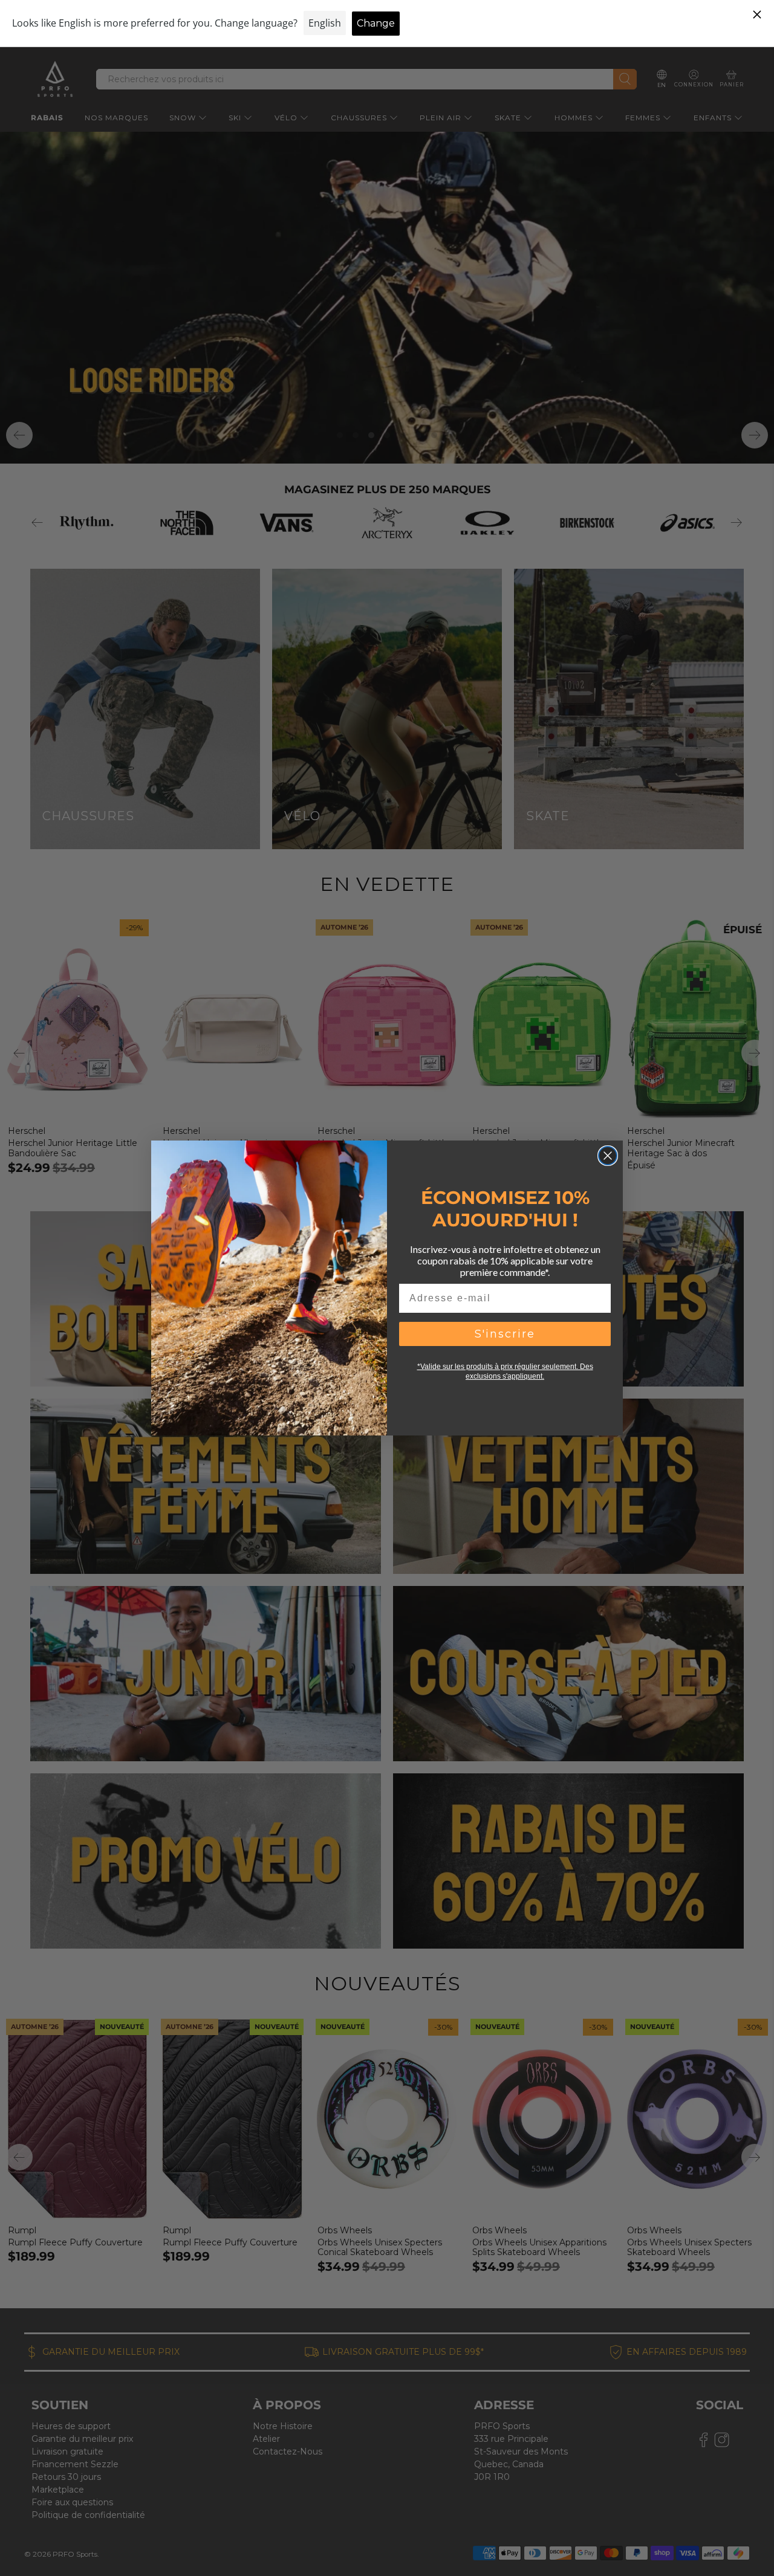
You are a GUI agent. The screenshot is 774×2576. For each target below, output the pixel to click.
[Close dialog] (608, 1156)
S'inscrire (505, 1334)
